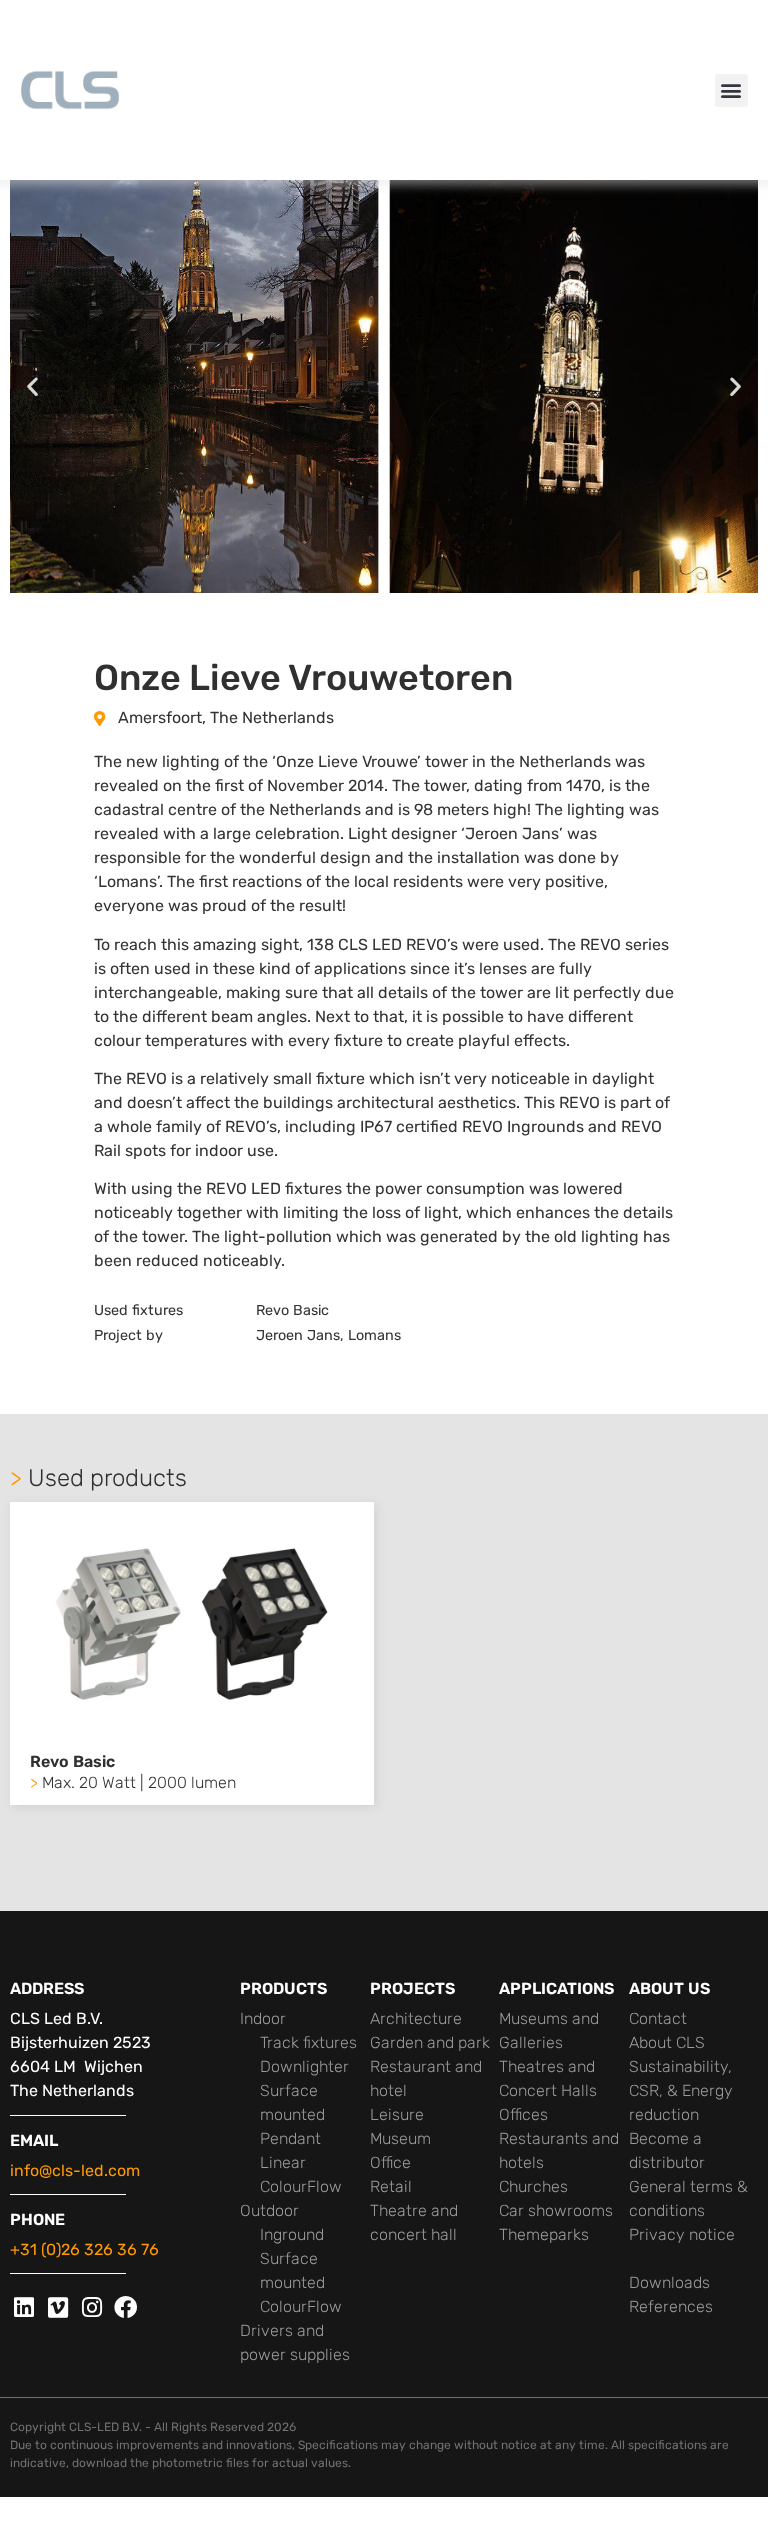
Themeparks (544, 2234)
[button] (731, 90)
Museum (400, 2138)
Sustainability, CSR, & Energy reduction (681, 2090)
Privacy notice (682, 2234)
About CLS (667, 2042)
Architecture (416, 2018)
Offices (523, 2114)
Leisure (397, 2114)
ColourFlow (301, 2186)
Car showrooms (556, 2210)
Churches (533, 2186)
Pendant (290, 2138)
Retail (391, 2186)
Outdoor (269, 2210)
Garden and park (430, 2042)
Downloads (669, 2282)
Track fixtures (308, 2042)
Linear (283, 2162)
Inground (292, 2234)
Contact (658, 2018)
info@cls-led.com (75, 2170)
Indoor (263, 2018)
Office (390, 2162)
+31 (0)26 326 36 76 (84, 2249)
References (671, 2306)
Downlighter (304, 2066)
